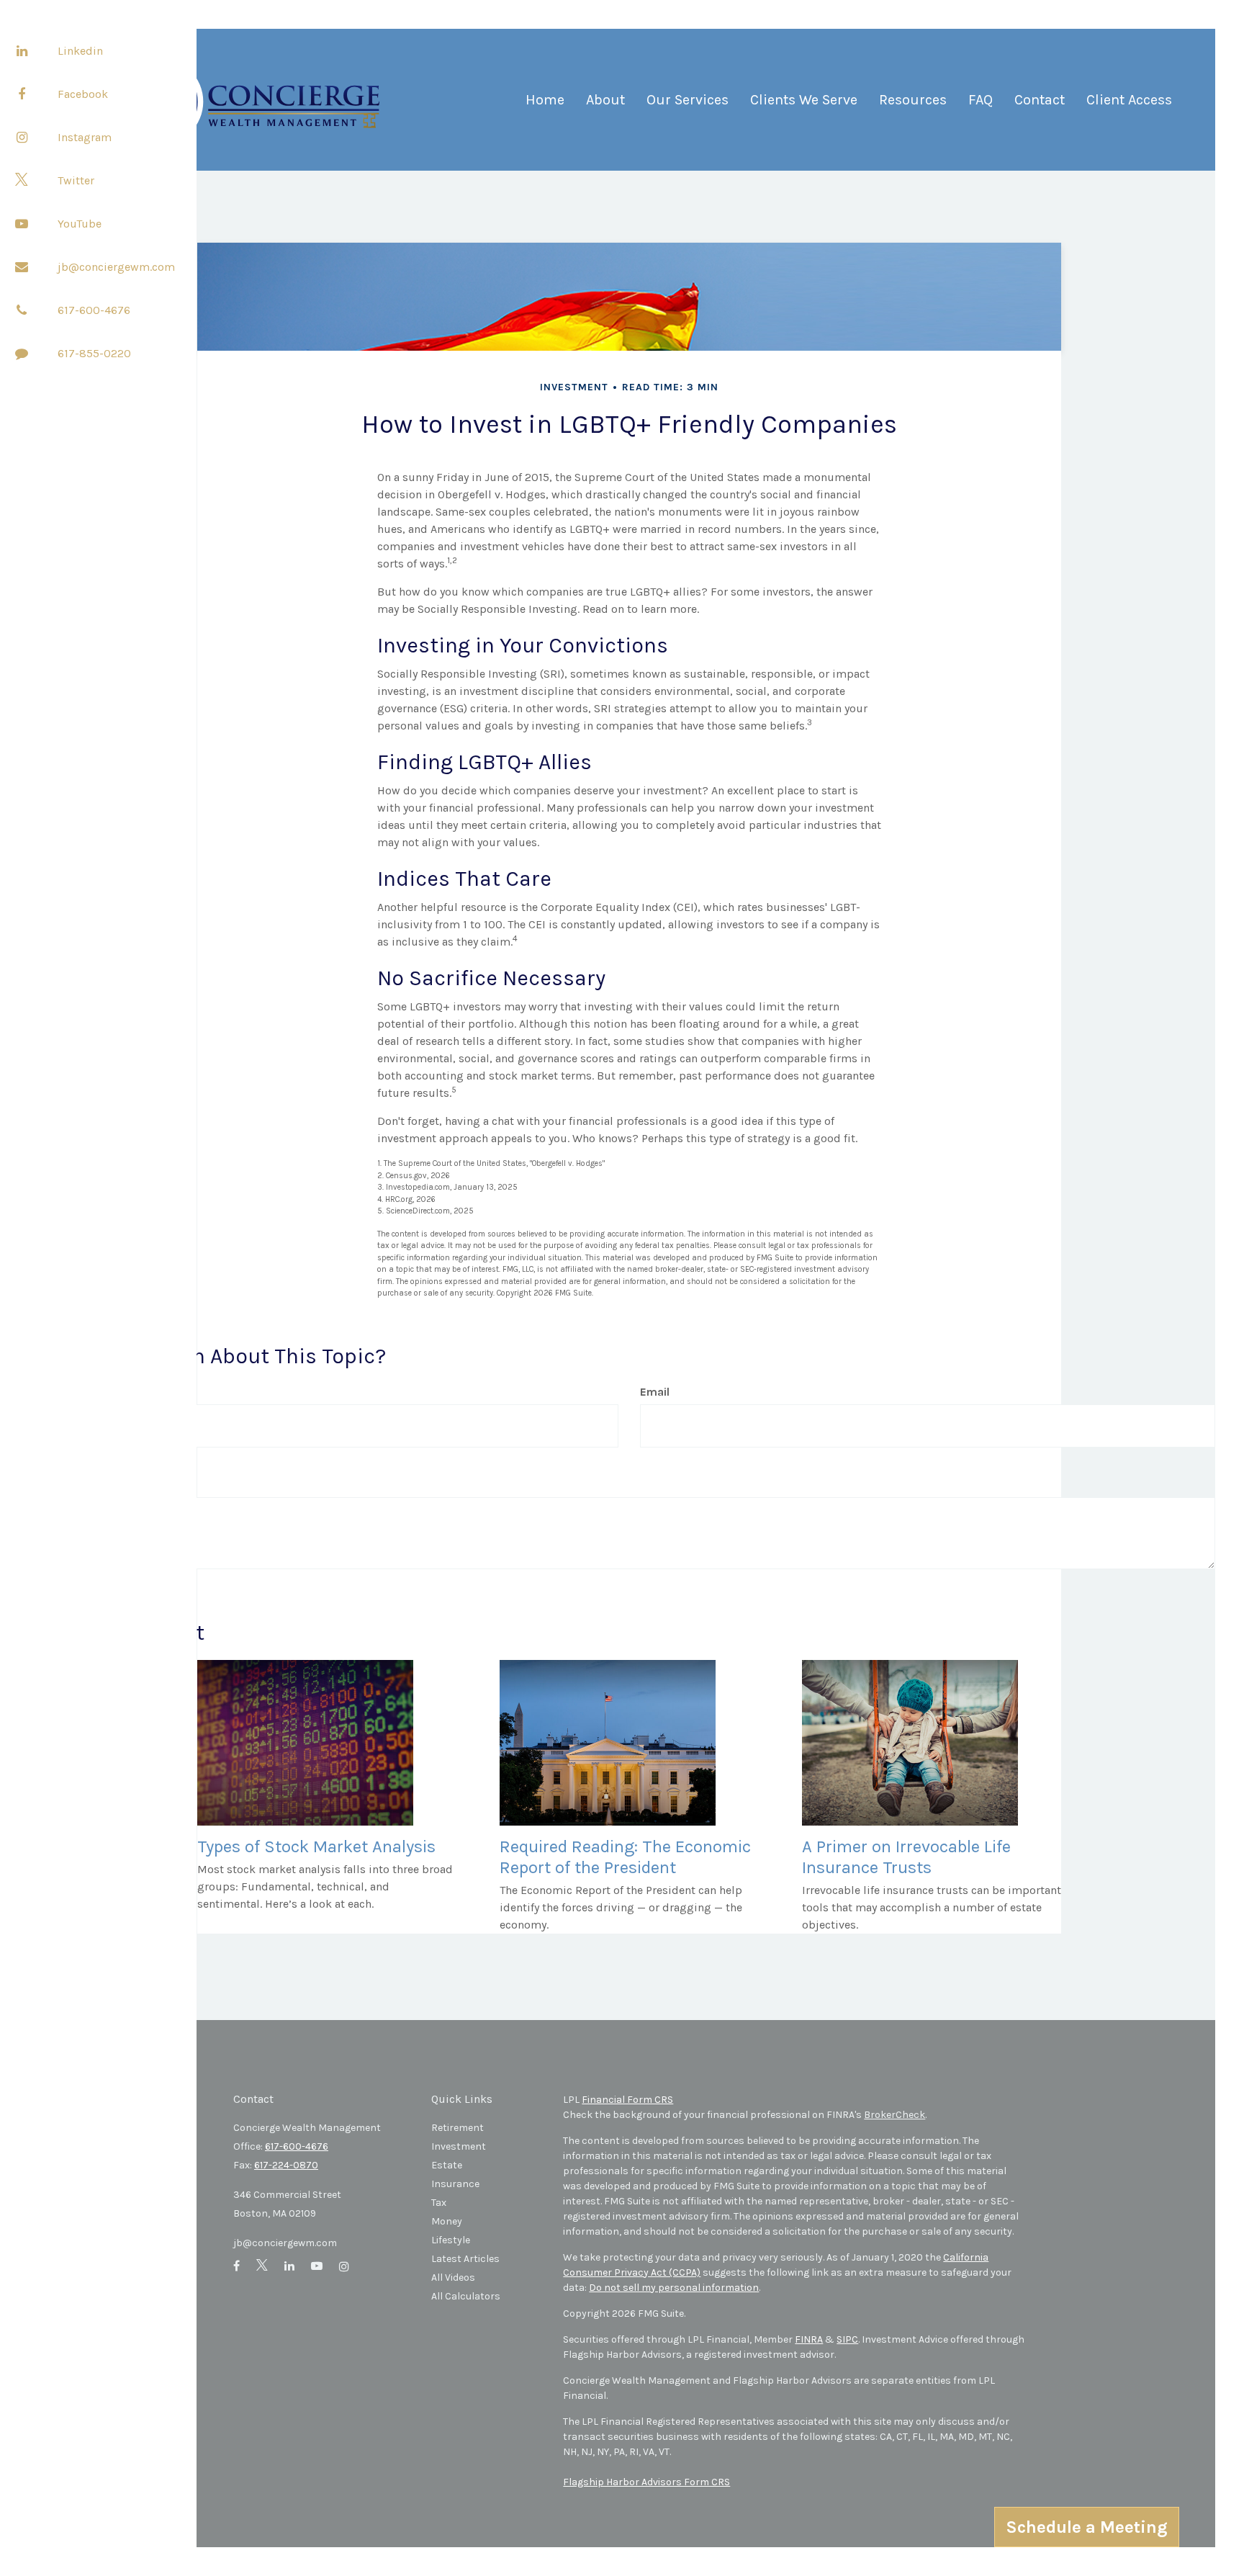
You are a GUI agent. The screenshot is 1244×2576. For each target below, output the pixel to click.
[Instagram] (22, 137)
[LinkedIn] (22, 50)
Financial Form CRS (627, 2100)
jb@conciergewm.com (116, 267)
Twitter (76, 180)
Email (655, 1392)
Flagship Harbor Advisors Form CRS (646, 2482)
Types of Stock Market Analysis (316, 1846)
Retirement (458, 2128)
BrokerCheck (894, 2115)
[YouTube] (22, 223)
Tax (439, 2203)
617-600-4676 (94, 310)
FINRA (809, 2339)
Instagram (85, 137)
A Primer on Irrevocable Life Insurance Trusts (906, 1857)
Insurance (455, 2184)
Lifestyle (451, 2240)
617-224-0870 (286, 2165)
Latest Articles (465, 2259)
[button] (605, 106)
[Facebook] (22, 94)
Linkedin (80, 51)
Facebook (83, 94)
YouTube (80, 224)
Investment (459, 2146)
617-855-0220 (94, 353)
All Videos (453, 2277)
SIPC (847, 2339)
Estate (447, 2165)
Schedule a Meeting (1087, 2527)
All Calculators (466, 2296)
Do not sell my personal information (674, 2288)
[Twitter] (22, 180)
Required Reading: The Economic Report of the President (625, 1857)
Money (447, 2221)
